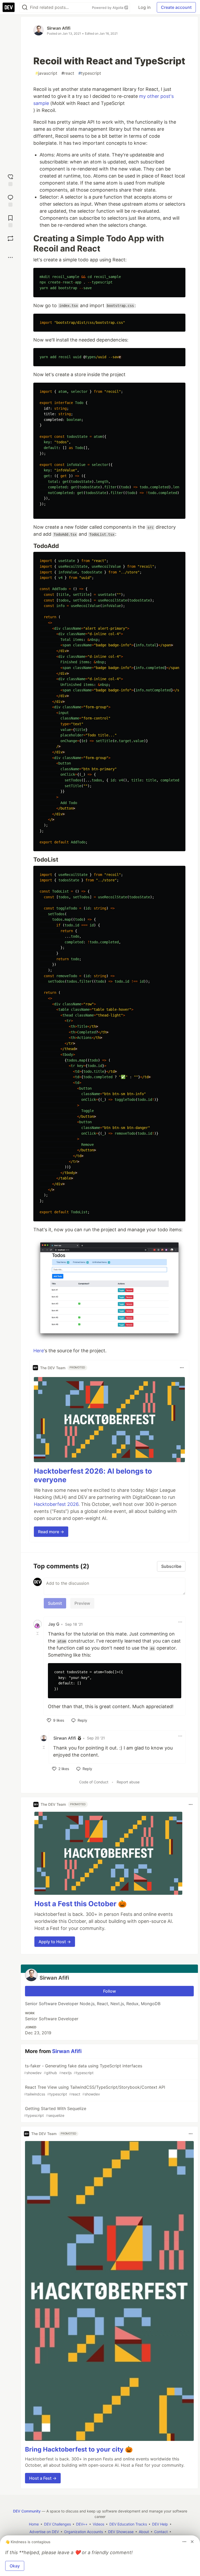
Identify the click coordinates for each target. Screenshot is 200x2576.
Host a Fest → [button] (43, 2478)
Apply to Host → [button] (55, 1942)
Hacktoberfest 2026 (56, 1504)
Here (39, 1351)
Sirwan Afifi (59, 28)
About (144, 2532)
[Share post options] (10, 257)
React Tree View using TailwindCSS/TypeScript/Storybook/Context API (95, 2090)
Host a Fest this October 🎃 (81, 1904)
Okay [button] (15, 2566)
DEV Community (27, 2511)
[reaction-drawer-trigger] (10, 179)
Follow (110, 1991)
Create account (176, 7)
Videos (98, 2524)
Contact (161, 2532)
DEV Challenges (57, 2524)
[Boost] (10, 238)
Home (34, 2524)
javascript (46, 73)
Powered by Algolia (108, 8)
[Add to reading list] (10, 221)
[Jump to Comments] (10, 200)
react (68, 73)
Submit (55, 1603)
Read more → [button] (51, 1532)
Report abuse (128, 1782)
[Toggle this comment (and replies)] (38, 1633)
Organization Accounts (83, 2532)
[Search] (25, 7)
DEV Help (160, 2524)
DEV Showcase (121, 2532)
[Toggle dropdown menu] (182, 1368)
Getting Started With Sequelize (55, 2112)
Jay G (54, 1624)
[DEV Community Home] (9, 7)
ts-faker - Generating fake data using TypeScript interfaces (83, 2069)
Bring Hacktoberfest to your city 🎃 (79, 2449)
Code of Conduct (94, 1782)
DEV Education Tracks (128, 2524)
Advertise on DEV (44, 2532)
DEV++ (82, 2524)
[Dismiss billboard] (192, 2542)
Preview (82, 1603)
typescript (90, 73)
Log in (144, 7)
